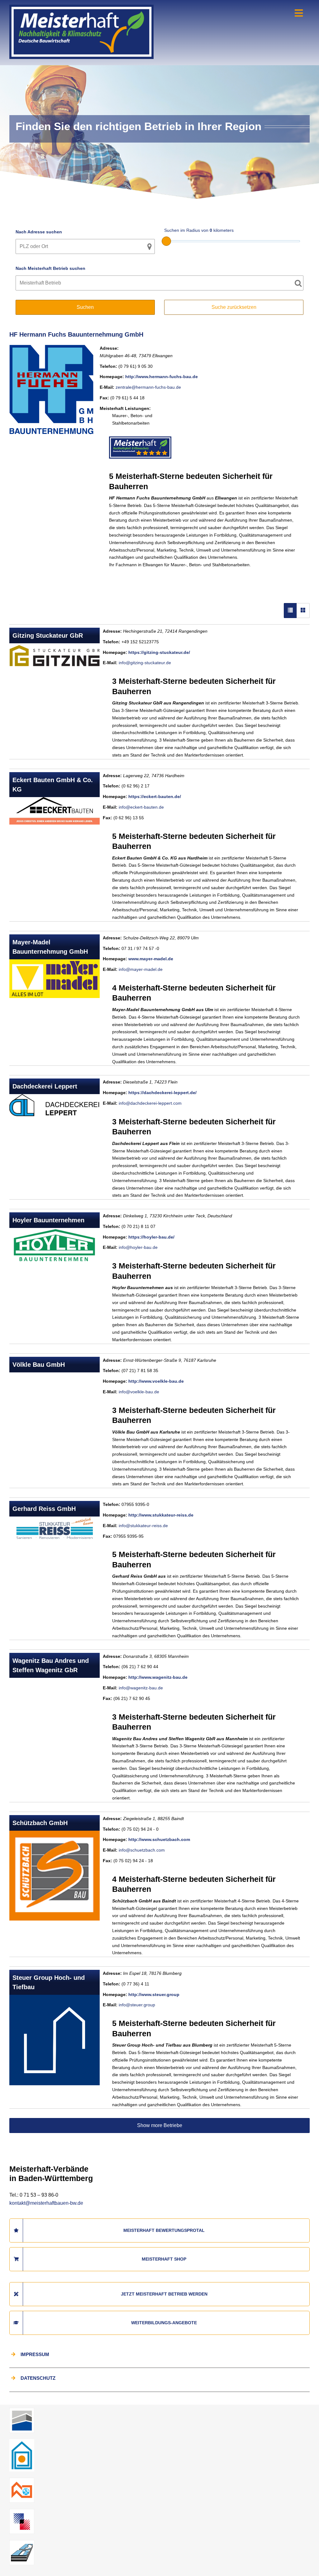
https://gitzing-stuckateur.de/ (159, 652)
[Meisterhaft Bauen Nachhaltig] (81, 8)
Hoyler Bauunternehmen (48, 1220)
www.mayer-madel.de (151, 959)
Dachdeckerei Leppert (45, 1086)
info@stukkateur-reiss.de (143, 1526)
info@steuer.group (137, 2005)
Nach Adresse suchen (39, 232)
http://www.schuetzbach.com (159, 1839)
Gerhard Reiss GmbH (44, 1509)
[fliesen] (22, 2511)
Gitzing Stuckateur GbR (48, 635)
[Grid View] (303, 611)
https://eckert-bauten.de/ (155, 796)
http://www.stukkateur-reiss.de (161, 1515)
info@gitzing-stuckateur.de (145, 663)
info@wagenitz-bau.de (141, 1688)
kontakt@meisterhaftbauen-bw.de (46, 2203)
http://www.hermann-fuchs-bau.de (162, 377)
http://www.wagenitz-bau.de (158, 1677)
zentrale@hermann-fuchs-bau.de (148, 387)
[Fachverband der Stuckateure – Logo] (22, 2441)
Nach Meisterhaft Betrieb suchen (50, 268)
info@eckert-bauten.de (141, 807)
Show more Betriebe (160, 2125)
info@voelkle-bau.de (139, 1392)
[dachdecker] (22, 2480)
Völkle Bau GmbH (39, 1365)
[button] (14, 2562)
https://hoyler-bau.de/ (151, 1237)
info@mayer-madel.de (141, 969)
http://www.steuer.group (154, 1994)
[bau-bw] (22, 2410)
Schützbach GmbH (40, 1823)
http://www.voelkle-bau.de (156, 1381)
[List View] (290, 611)
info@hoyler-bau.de (138, 1247)
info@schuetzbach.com (142, 1850)
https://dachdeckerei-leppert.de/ (162, 1093)
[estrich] (22, 2542)
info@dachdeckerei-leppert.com (150, 1103)
